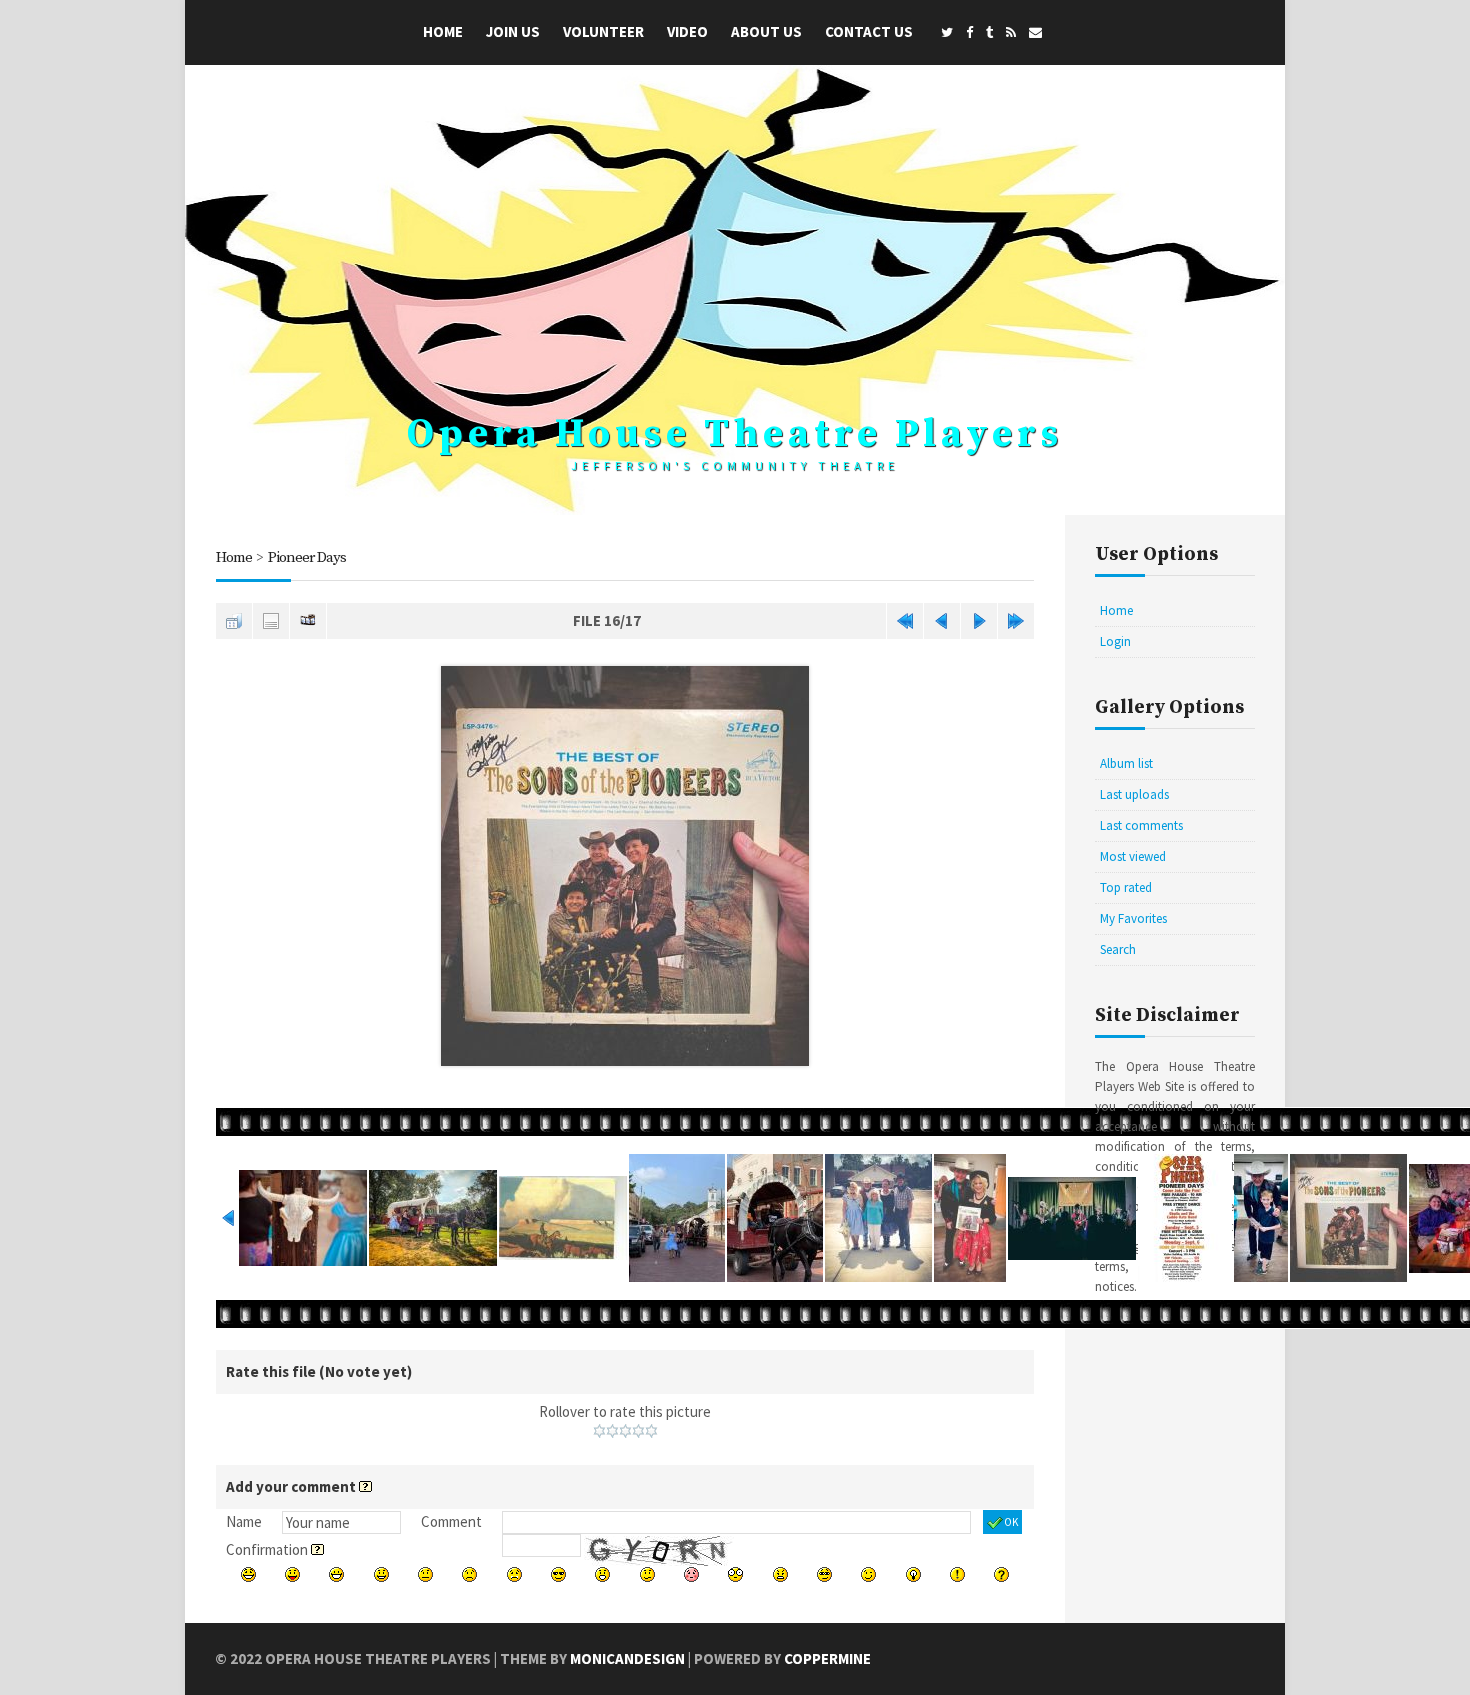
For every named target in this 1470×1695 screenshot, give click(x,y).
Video (687, 31)
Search (1118, 949)
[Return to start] (905, 621)
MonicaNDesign (627, 1658)
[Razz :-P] (292, 1574)
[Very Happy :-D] (336, 1574)
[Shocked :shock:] (735, 1574)
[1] (599, 1431)
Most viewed (1133, 856)
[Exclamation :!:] (957, 1574)
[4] (638, 1431)
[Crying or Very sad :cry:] (514, 1574)
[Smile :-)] (381, 1574)
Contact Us (869, 31)
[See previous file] (942, 621)
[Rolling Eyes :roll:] (824, 1574)
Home (443, 31)
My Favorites (1133, 918)
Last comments (1141, 825)
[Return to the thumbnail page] (234, 621)
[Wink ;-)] (868, 1574)
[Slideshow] (308, 621)
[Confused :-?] (647, 1574)
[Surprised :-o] (602, 1574)
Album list (1126, 763)
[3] (625, 1431)
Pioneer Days (307, 557)
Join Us (513, 31)
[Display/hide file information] (271, 621)
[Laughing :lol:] (248, 1574)
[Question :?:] (1001, 1574)
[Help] (365, 1486)
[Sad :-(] (469, 1574)
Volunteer (603, 31)
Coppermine (827, 1658)
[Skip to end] (1016, 621)
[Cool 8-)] (558, 1574)
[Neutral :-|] (425, 1574)
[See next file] (979, 621)
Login (1115, 641)
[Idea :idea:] (913, 1574)
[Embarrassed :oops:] (691, 1574)
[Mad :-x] (780, 1574)
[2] (612, 1431)
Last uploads (1134, 794)
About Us (766, 31)
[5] (651, 1431)
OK (1011, 1522)
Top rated (1126, 887)
